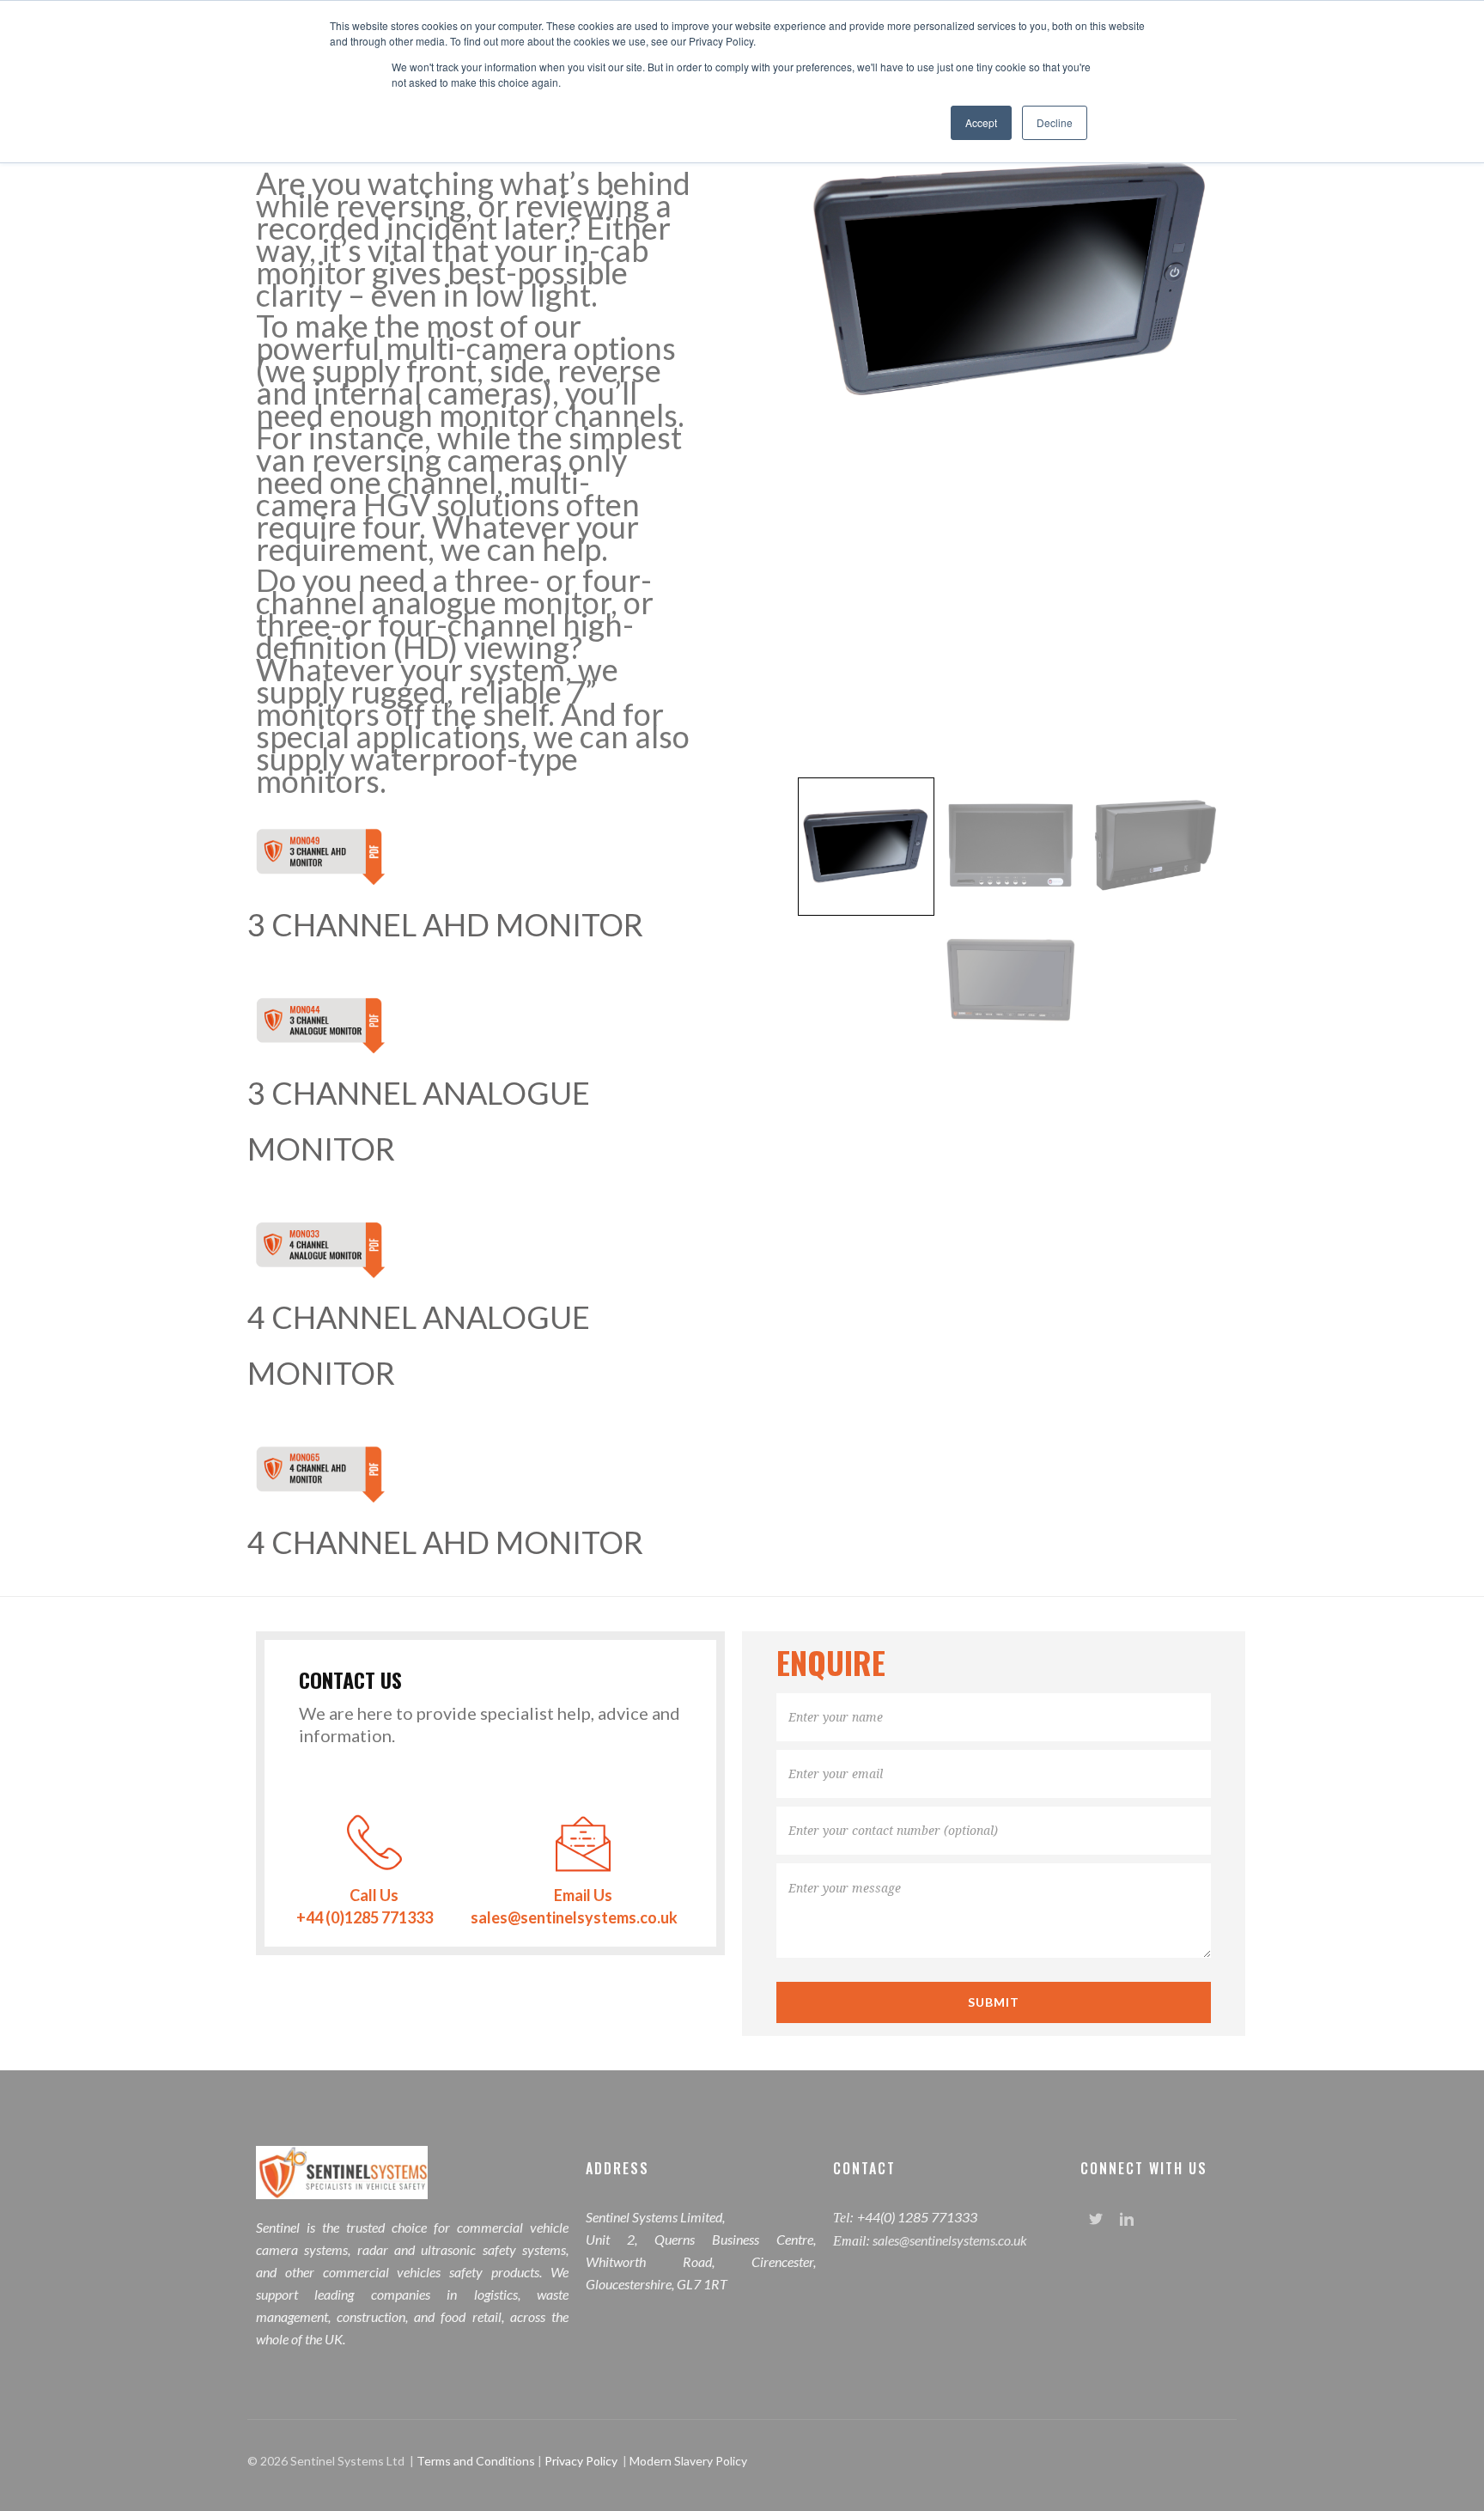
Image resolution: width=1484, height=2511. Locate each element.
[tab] (866, 847)
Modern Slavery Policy (688, 2461)
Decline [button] (1055, 122)
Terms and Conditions (477, 2461)
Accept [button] (981, 122)
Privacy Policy (581, 2461)
